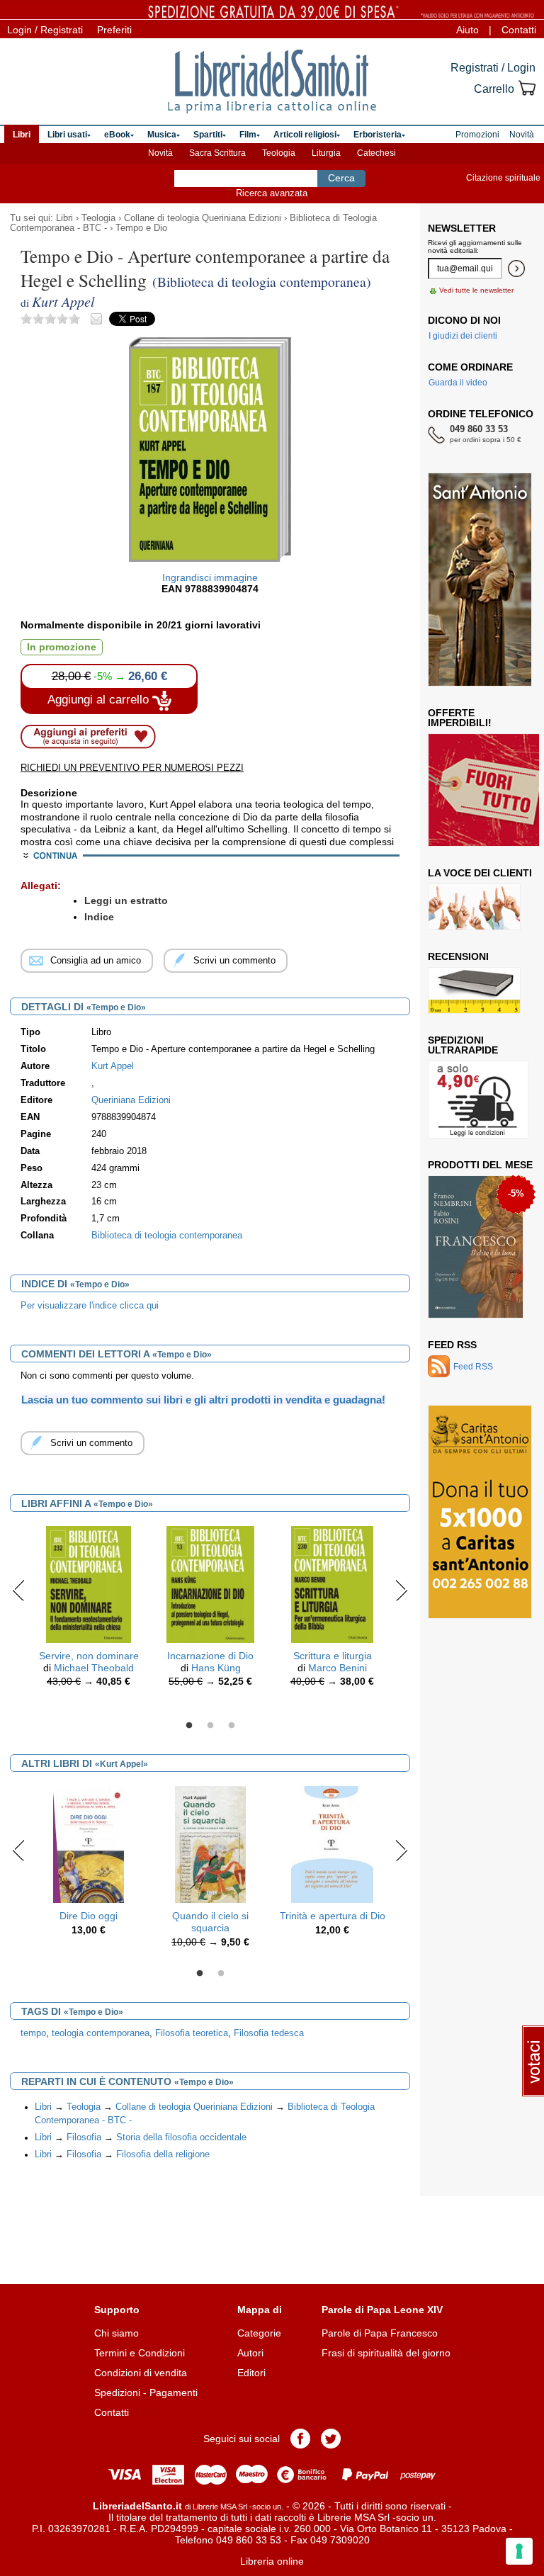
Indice (99, 917)
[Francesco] (476, 1247)
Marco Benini (338, 1668)
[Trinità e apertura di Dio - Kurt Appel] (332, 1843)
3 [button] (232, 1726)
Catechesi (376, 153)
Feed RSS (452, 1345)
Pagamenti (174, 2393)
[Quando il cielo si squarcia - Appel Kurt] (211, 1843)
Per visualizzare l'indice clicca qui (90, 1306)
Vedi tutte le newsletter (476, 290)
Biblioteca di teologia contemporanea (167, 1236)
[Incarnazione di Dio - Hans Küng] (210, 1583)
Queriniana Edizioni (131, 1100)
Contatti (519, 30)
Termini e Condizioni (140, 2353)
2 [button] (210, 1726)
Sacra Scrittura (217, 153)
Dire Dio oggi (89, 1916)
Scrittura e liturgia (333, 1656)
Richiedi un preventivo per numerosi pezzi (132, 768)
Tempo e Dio (141, 228)
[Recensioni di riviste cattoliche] (474, 990)
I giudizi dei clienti (463, 336)
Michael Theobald (94, 1668)
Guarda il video (458, 383)
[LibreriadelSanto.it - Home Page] (272, 81)
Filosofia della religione (163, 2154)
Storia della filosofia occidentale (181, 2137)
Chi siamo (117, 2333)
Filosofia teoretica (192, 2033)
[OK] (516, 269)
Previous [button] (19, 1590)
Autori (250, 2353)
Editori (251, 2373)
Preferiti (114, 30)
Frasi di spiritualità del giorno (386, 2353)
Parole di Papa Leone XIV (382, 2310)
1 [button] (189, 1726)
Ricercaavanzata (272, 193)
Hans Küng (216, 1668)
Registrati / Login (493, 68)
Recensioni (458, 956)
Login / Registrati (45, 30)
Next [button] (401, 1590)
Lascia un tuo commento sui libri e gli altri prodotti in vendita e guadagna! (203, 1400)
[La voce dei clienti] (474, 907)
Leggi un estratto (126, 900)
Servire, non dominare (89, 1656)
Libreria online (272, 2561)
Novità (160, 153)
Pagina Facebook (300, 2439)
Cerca (341, 178)
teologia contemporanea (101, 2033)
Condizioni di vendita (141, 2373)
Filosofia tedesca (269, 2033)
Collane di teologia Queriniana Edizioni (203, 218)
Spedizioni (117, 2393)
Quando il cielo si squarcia (210, 1922)
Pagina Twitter (331, 2439)
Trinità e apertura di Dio (333, 1916)
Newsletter (462, 228)
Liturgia (326, 153)
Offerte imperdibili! (460, 718)
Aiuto (467, 30)
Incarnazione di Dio (210, 1656)
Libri (64, 218)
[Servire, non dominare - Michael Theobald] (89, 1583)
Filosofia (84, 2137)
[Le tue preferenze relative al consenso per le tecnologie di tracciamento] (519, 2551)
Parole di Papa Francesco (380, 2333)
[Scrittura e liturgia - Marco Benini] (332, 1583)
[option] (89, 1610)
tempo (33, 2033)
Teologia (279, 153)
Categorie (259, 2333)
